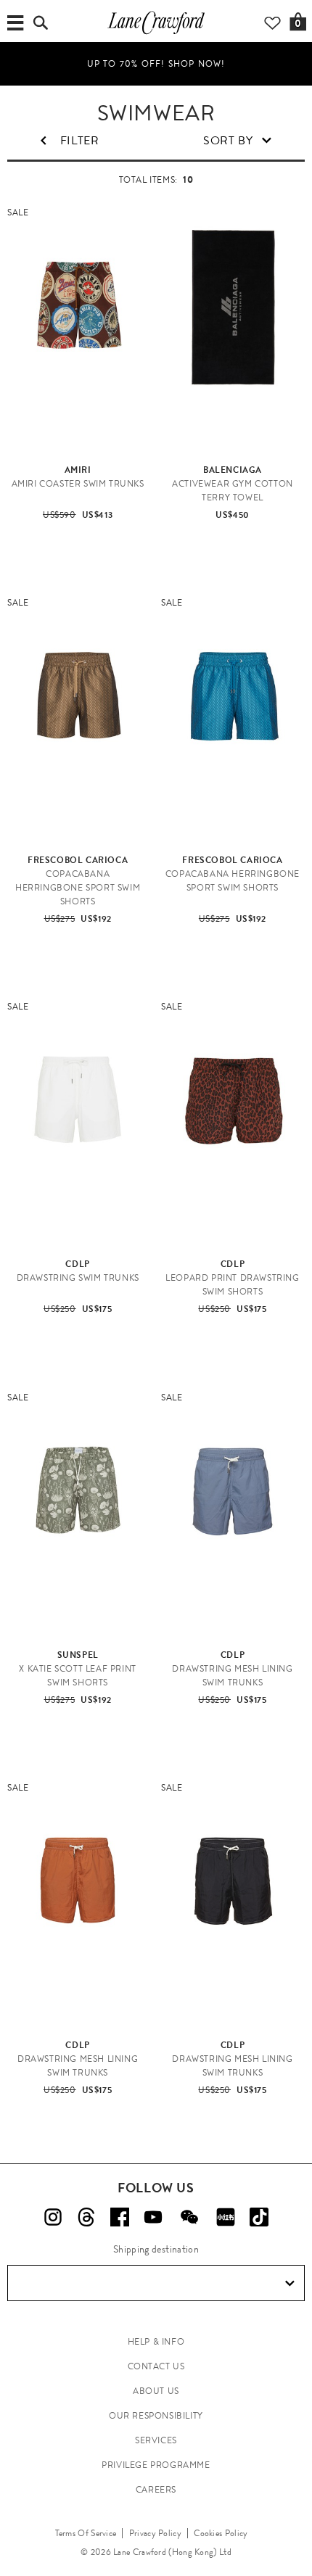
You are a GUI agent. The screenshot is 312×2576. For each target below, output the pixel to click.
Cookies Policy (221, 2533)
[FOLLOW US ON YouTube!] (153, 2217)
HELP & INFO (156, 2342)
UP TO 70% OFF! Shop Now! (156, 64)
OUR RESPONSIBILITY (156, 2416)
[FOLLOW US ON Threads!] (86, 2217)
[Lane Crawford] (156, 33)
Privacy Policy (155, 2533)
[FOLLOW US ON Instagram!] (53, 2217)
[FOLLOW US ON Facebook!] (120, 2217)
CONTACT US (156, 2366)
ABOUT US (156, 2391)
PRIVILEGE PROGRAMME (156, 2465)
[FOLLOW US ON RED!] (226, 2217)
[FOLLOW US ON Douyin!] (259, 2217)
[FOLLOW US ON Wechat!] (189, 2217)
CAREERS (156, 2490)
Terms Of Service (86, 2533)
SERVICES (156, 2440)
